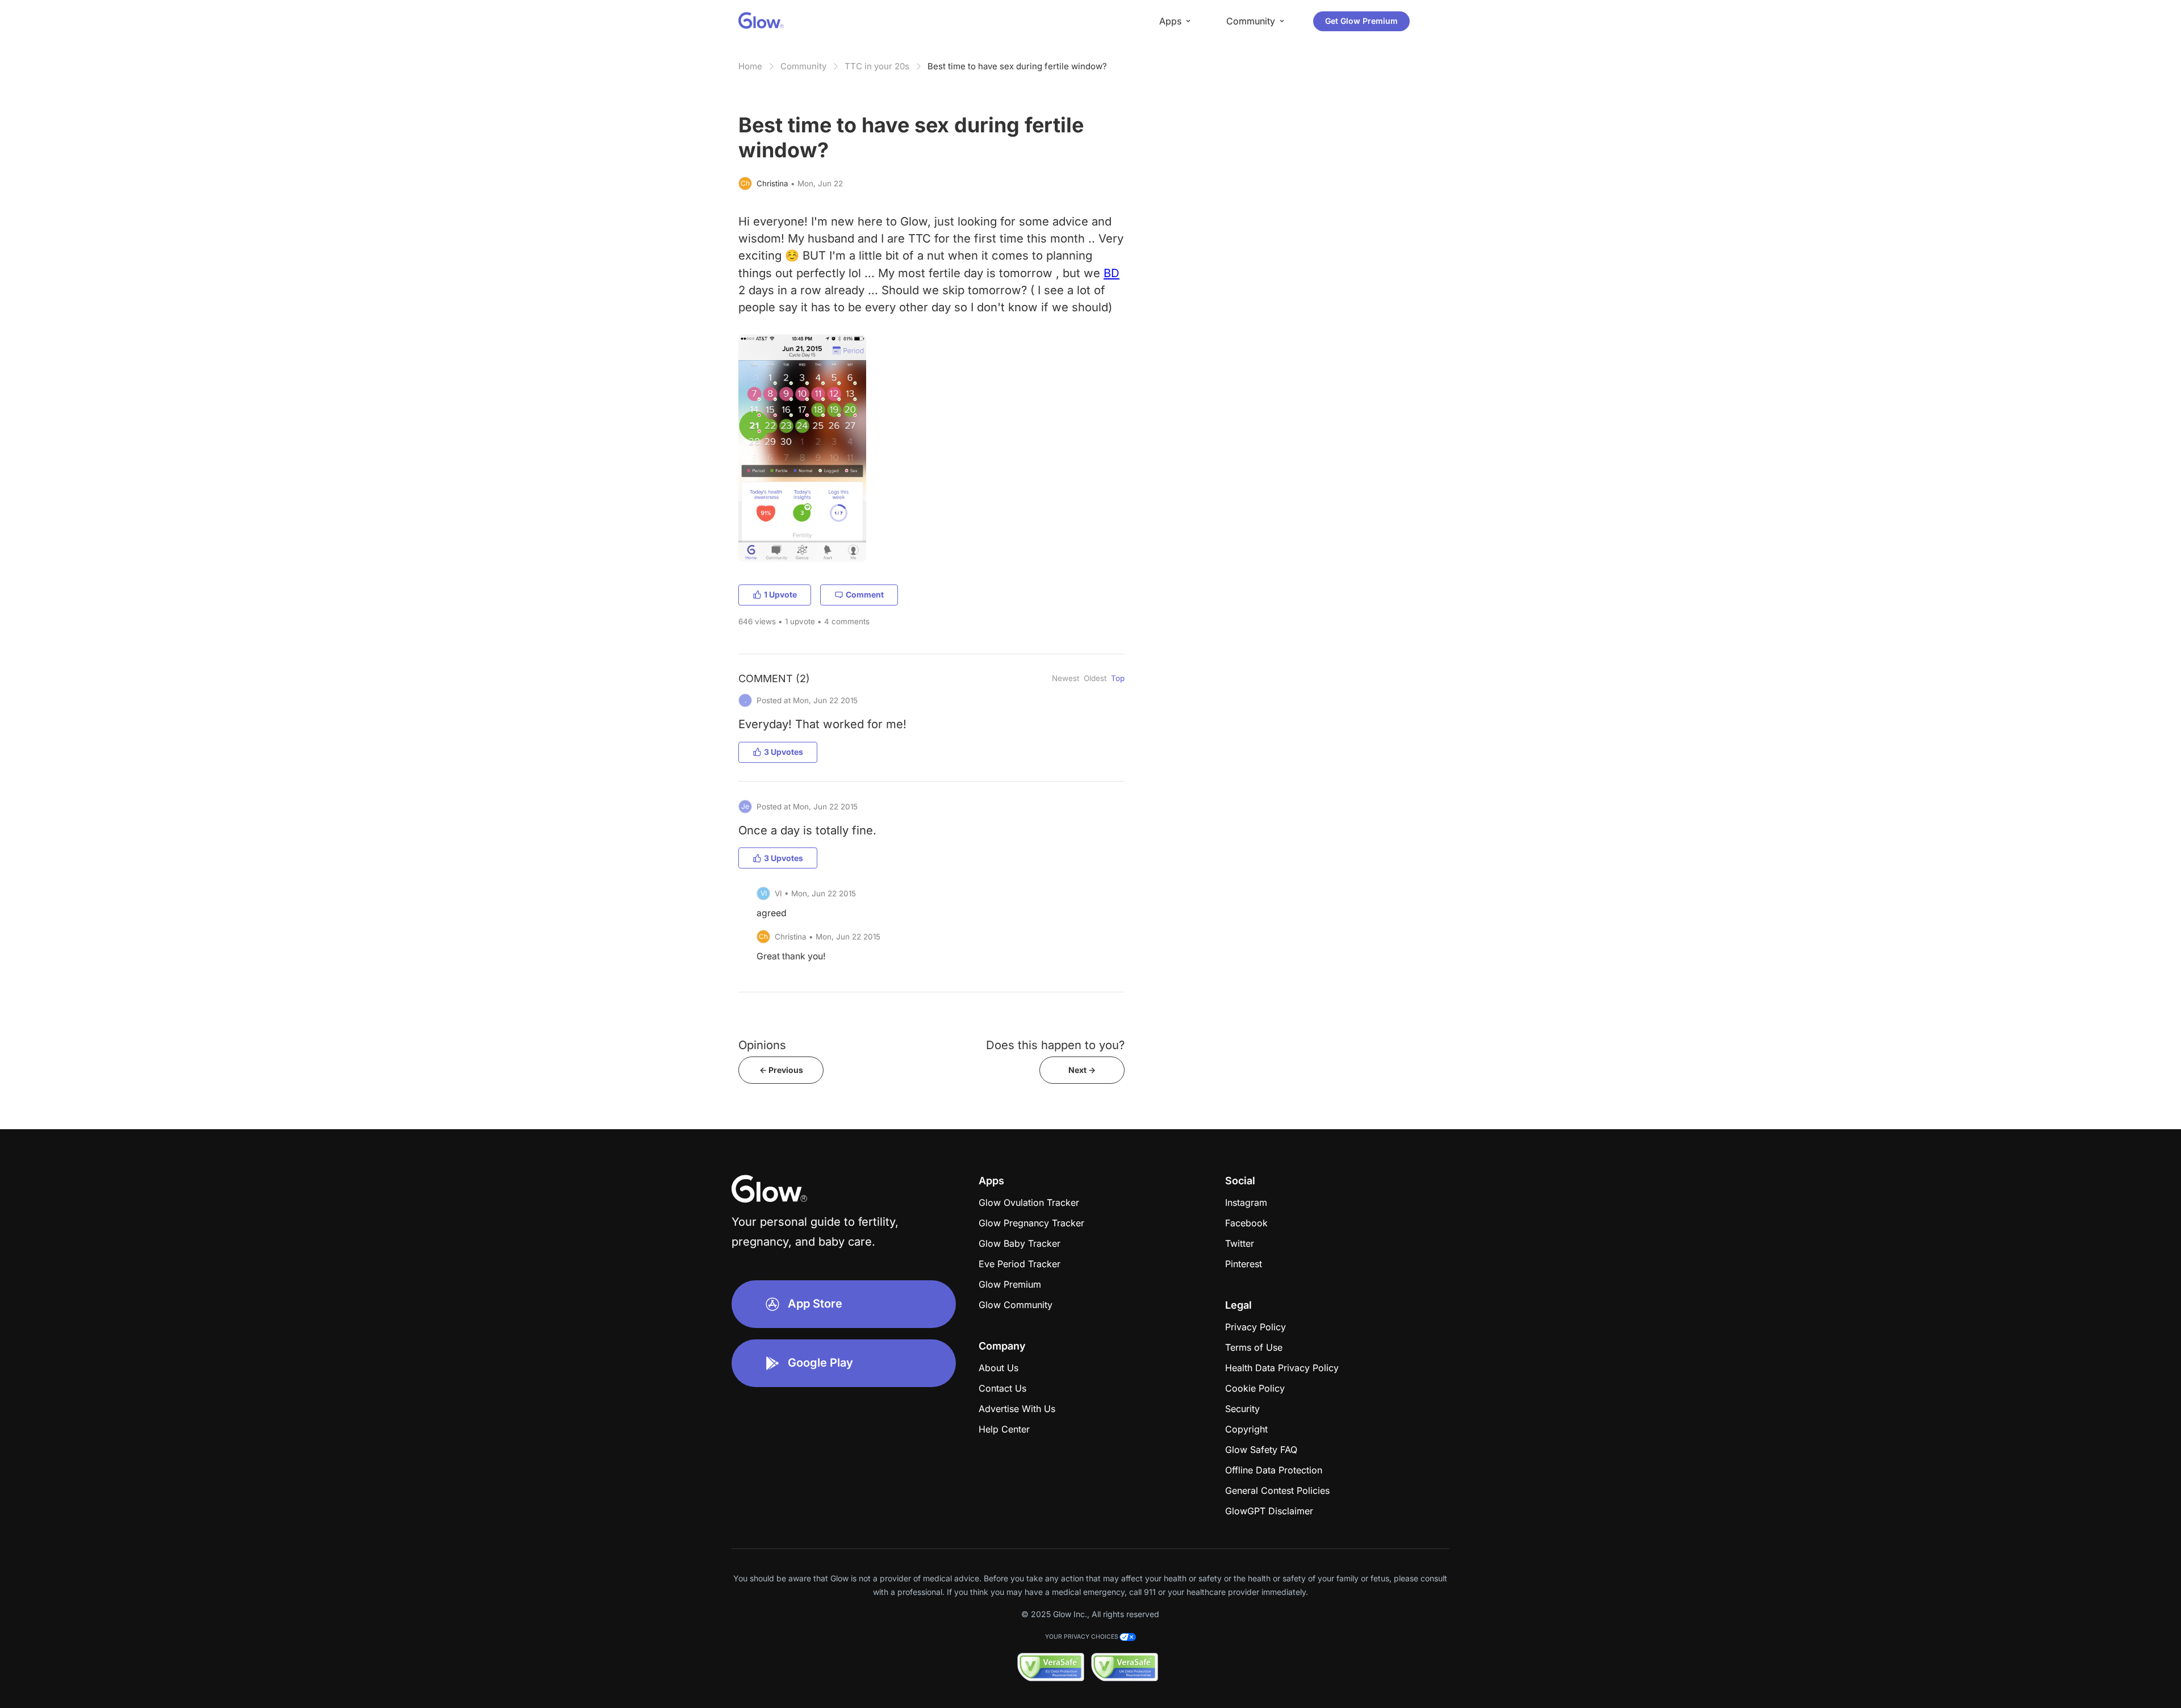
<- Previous (781, 1070)
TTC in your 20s (877, 66)
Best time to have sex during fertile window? (1017, 66)
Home (750, 66)
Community (803, 66)
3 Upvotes (784, 752)
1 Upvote (780, 594)
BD (1112, 273)
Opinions (762, 1045)
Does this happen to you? (1055, 1045)
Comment (865, 594)
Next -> (1082, 1070)
